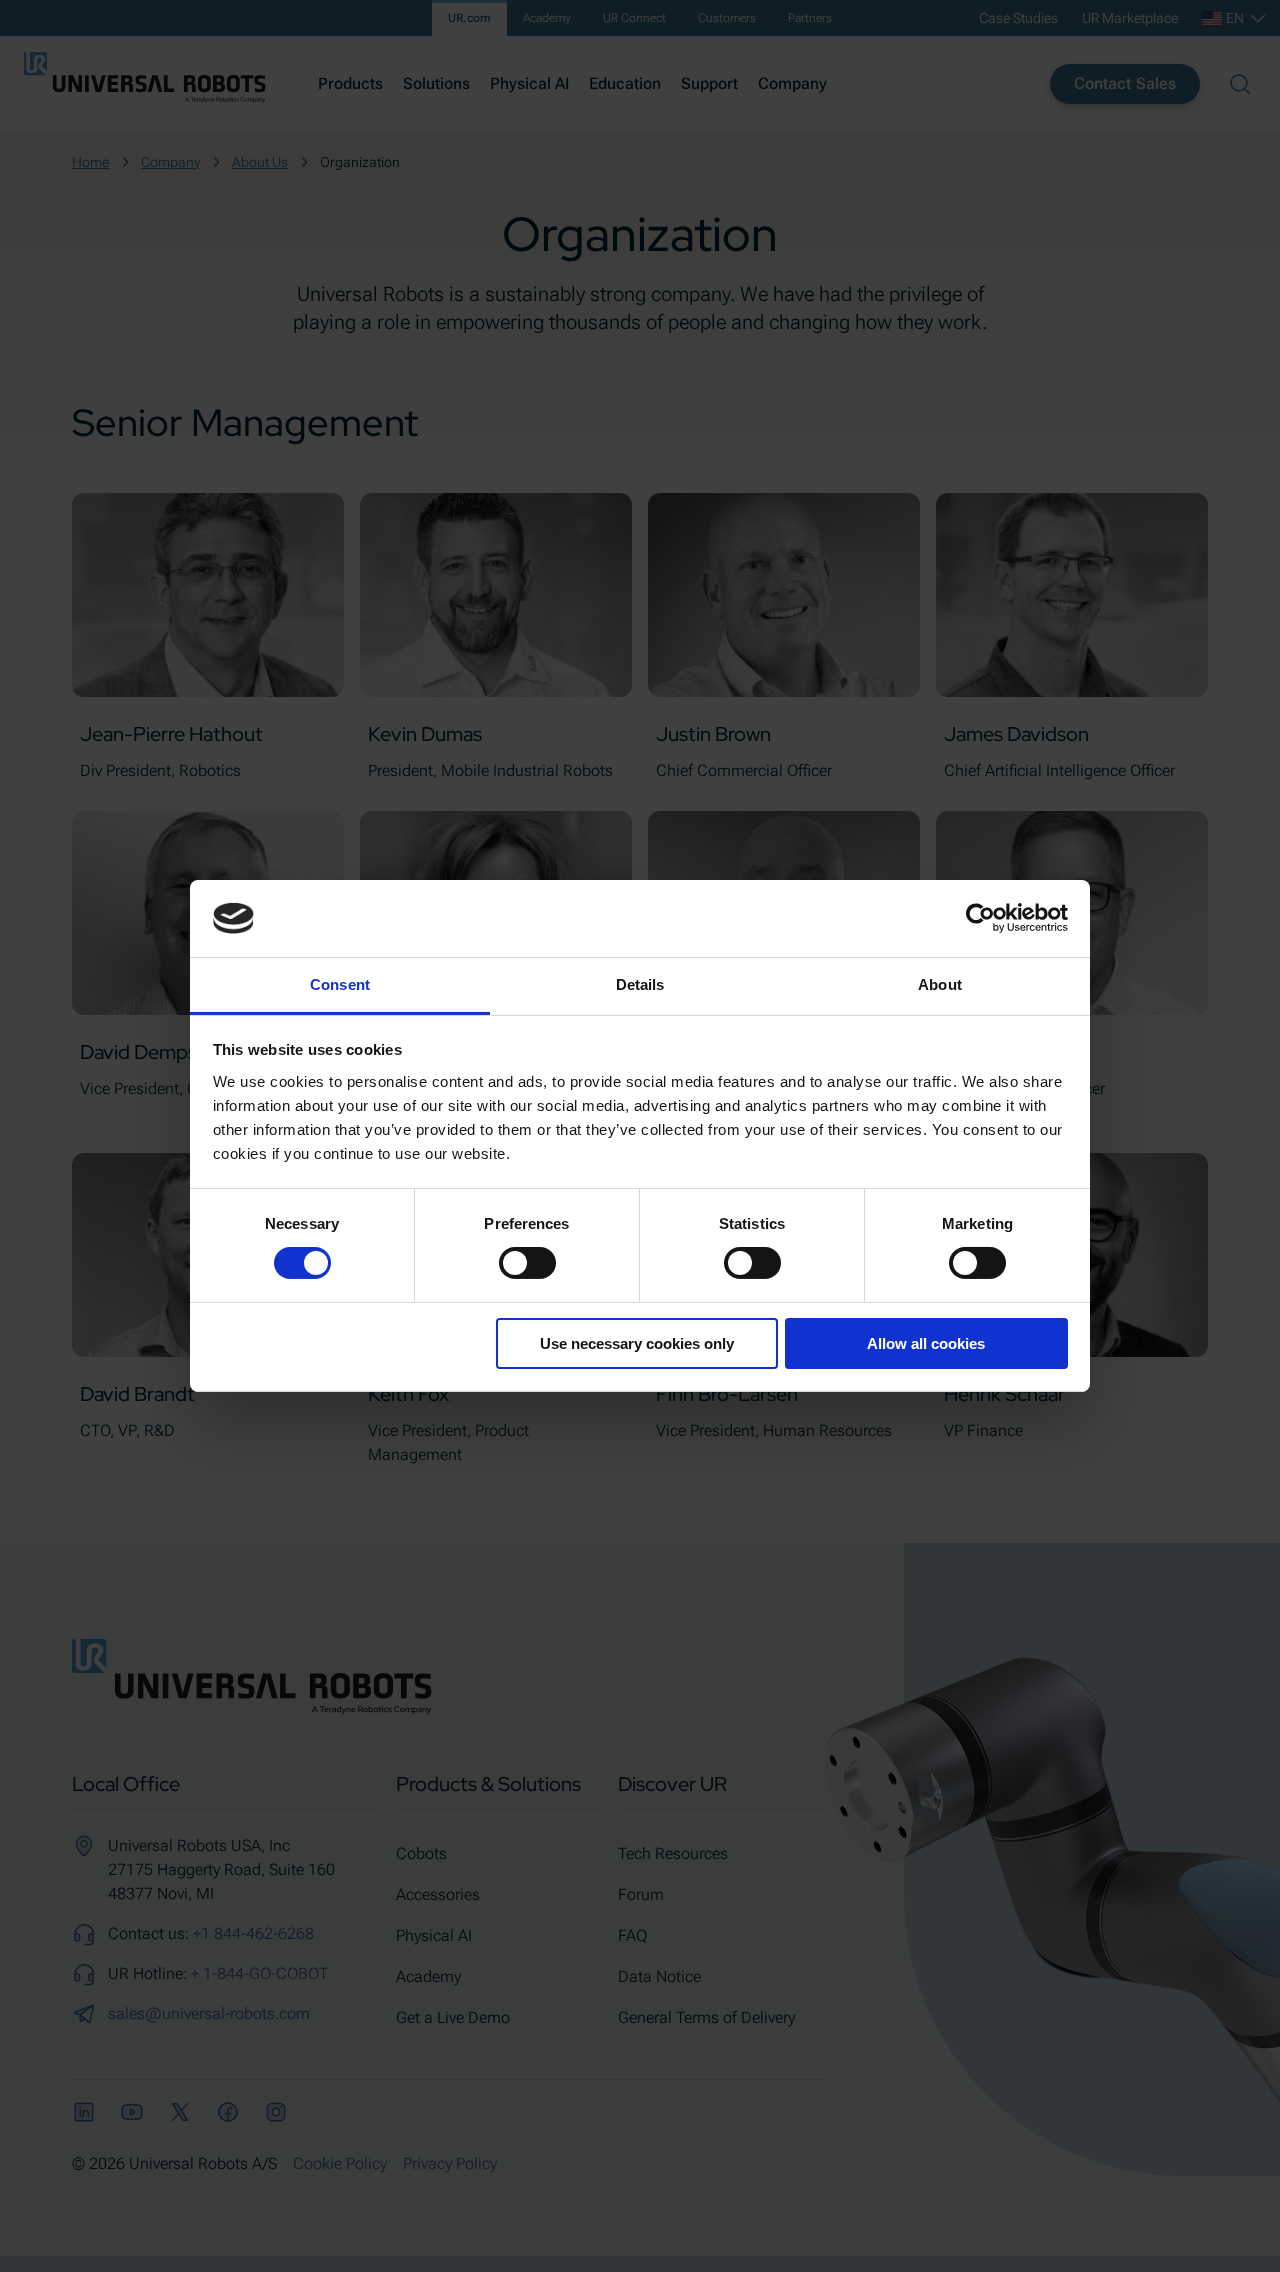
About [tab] (940, 984)
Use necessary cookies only (637, 1343)
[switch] (527, 1263)
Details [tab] (640, 984)
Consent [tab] (340, 984)
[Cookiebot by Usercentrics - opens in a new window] (980, 918)
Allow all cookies (926, 1343)
